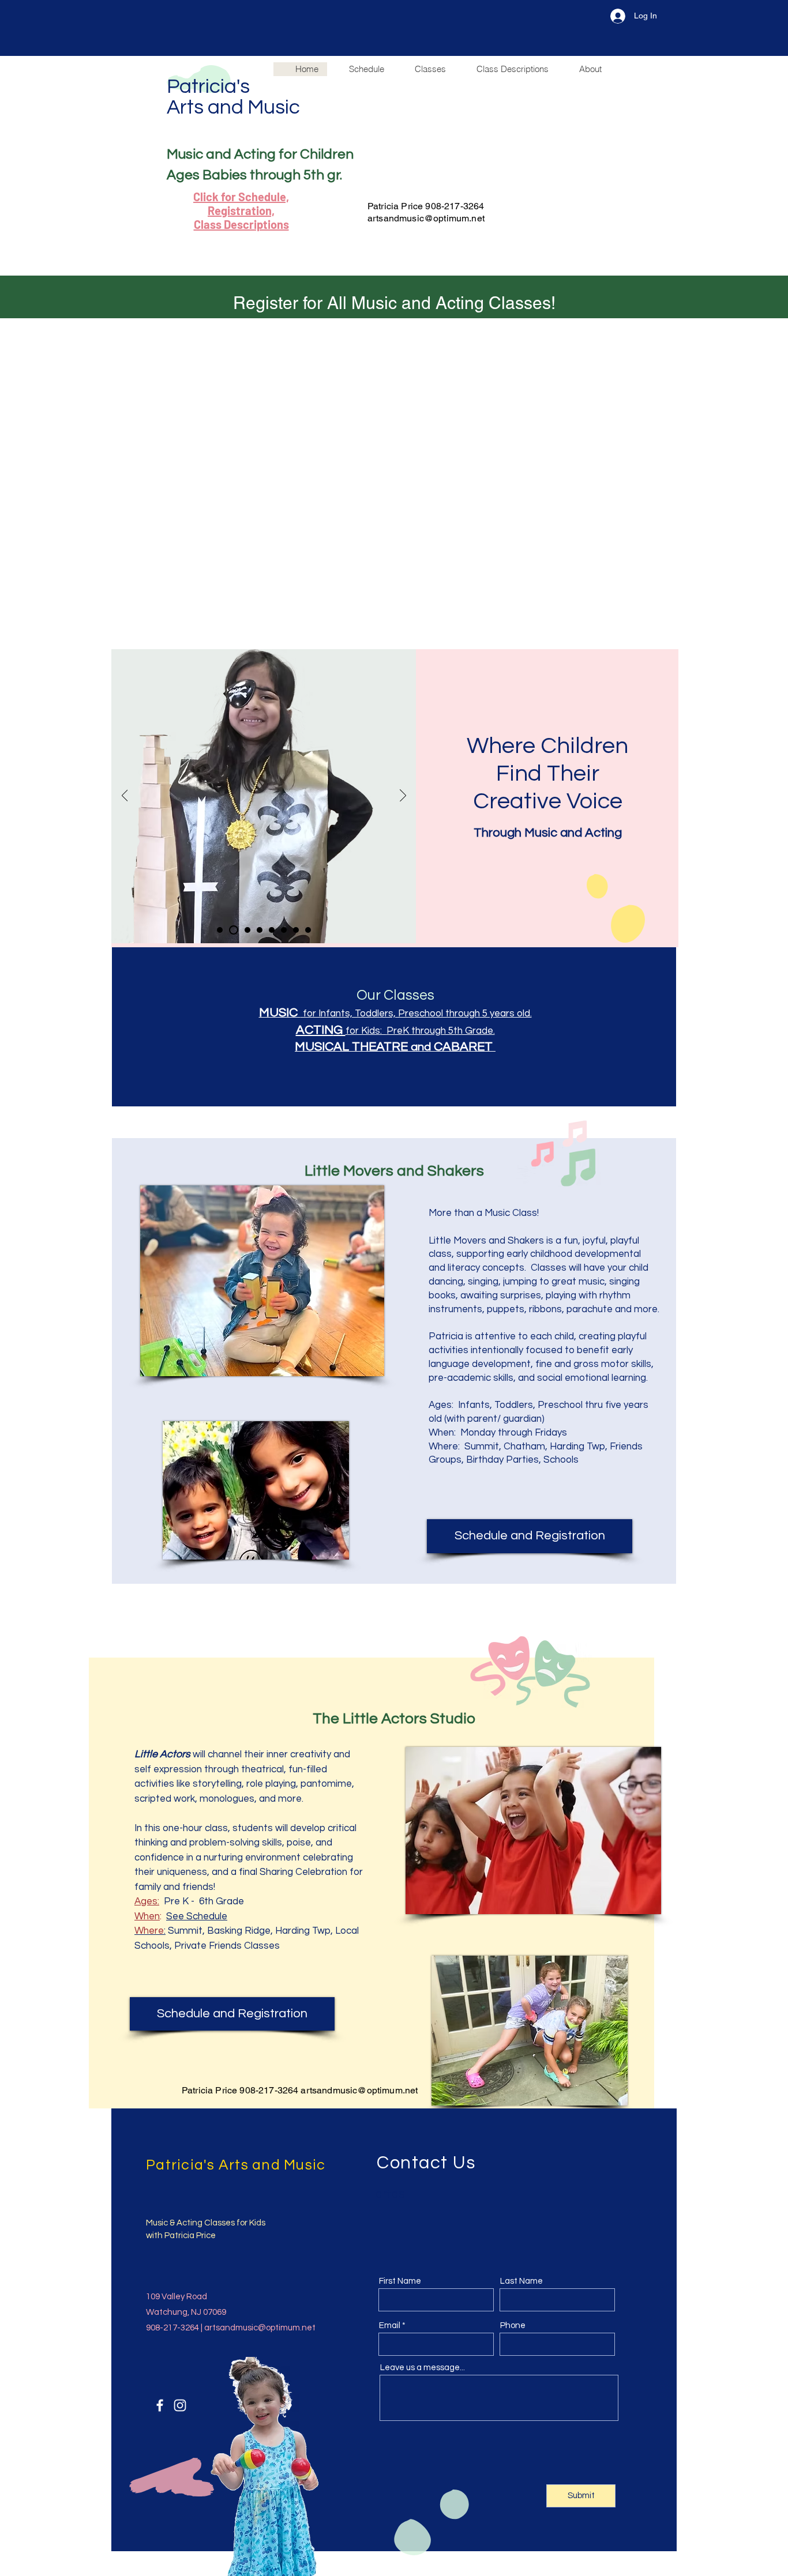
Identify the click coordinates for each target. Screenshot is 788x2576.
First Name (400, 2281)
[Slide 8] (308, 930)
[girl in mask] (234, 930)
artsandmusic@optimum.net (426, 218)
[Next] (403, 796)
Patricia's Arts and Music (235, 97)
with (155, 2236)
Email (390, 2325)
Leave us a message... (423, 2368)
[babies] (272, 930)
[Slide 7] (296, 930)
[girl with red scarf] (260, 930)
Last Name (521, 2281)
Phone (513, 2325)
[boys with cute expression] (247, 930)
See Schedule (197, 1916)
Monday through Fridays (514, 1433)
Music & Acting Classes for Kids (206, 2223)
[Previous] (125, 796)
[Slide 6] (284, 930)
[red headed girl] (220, 930)
